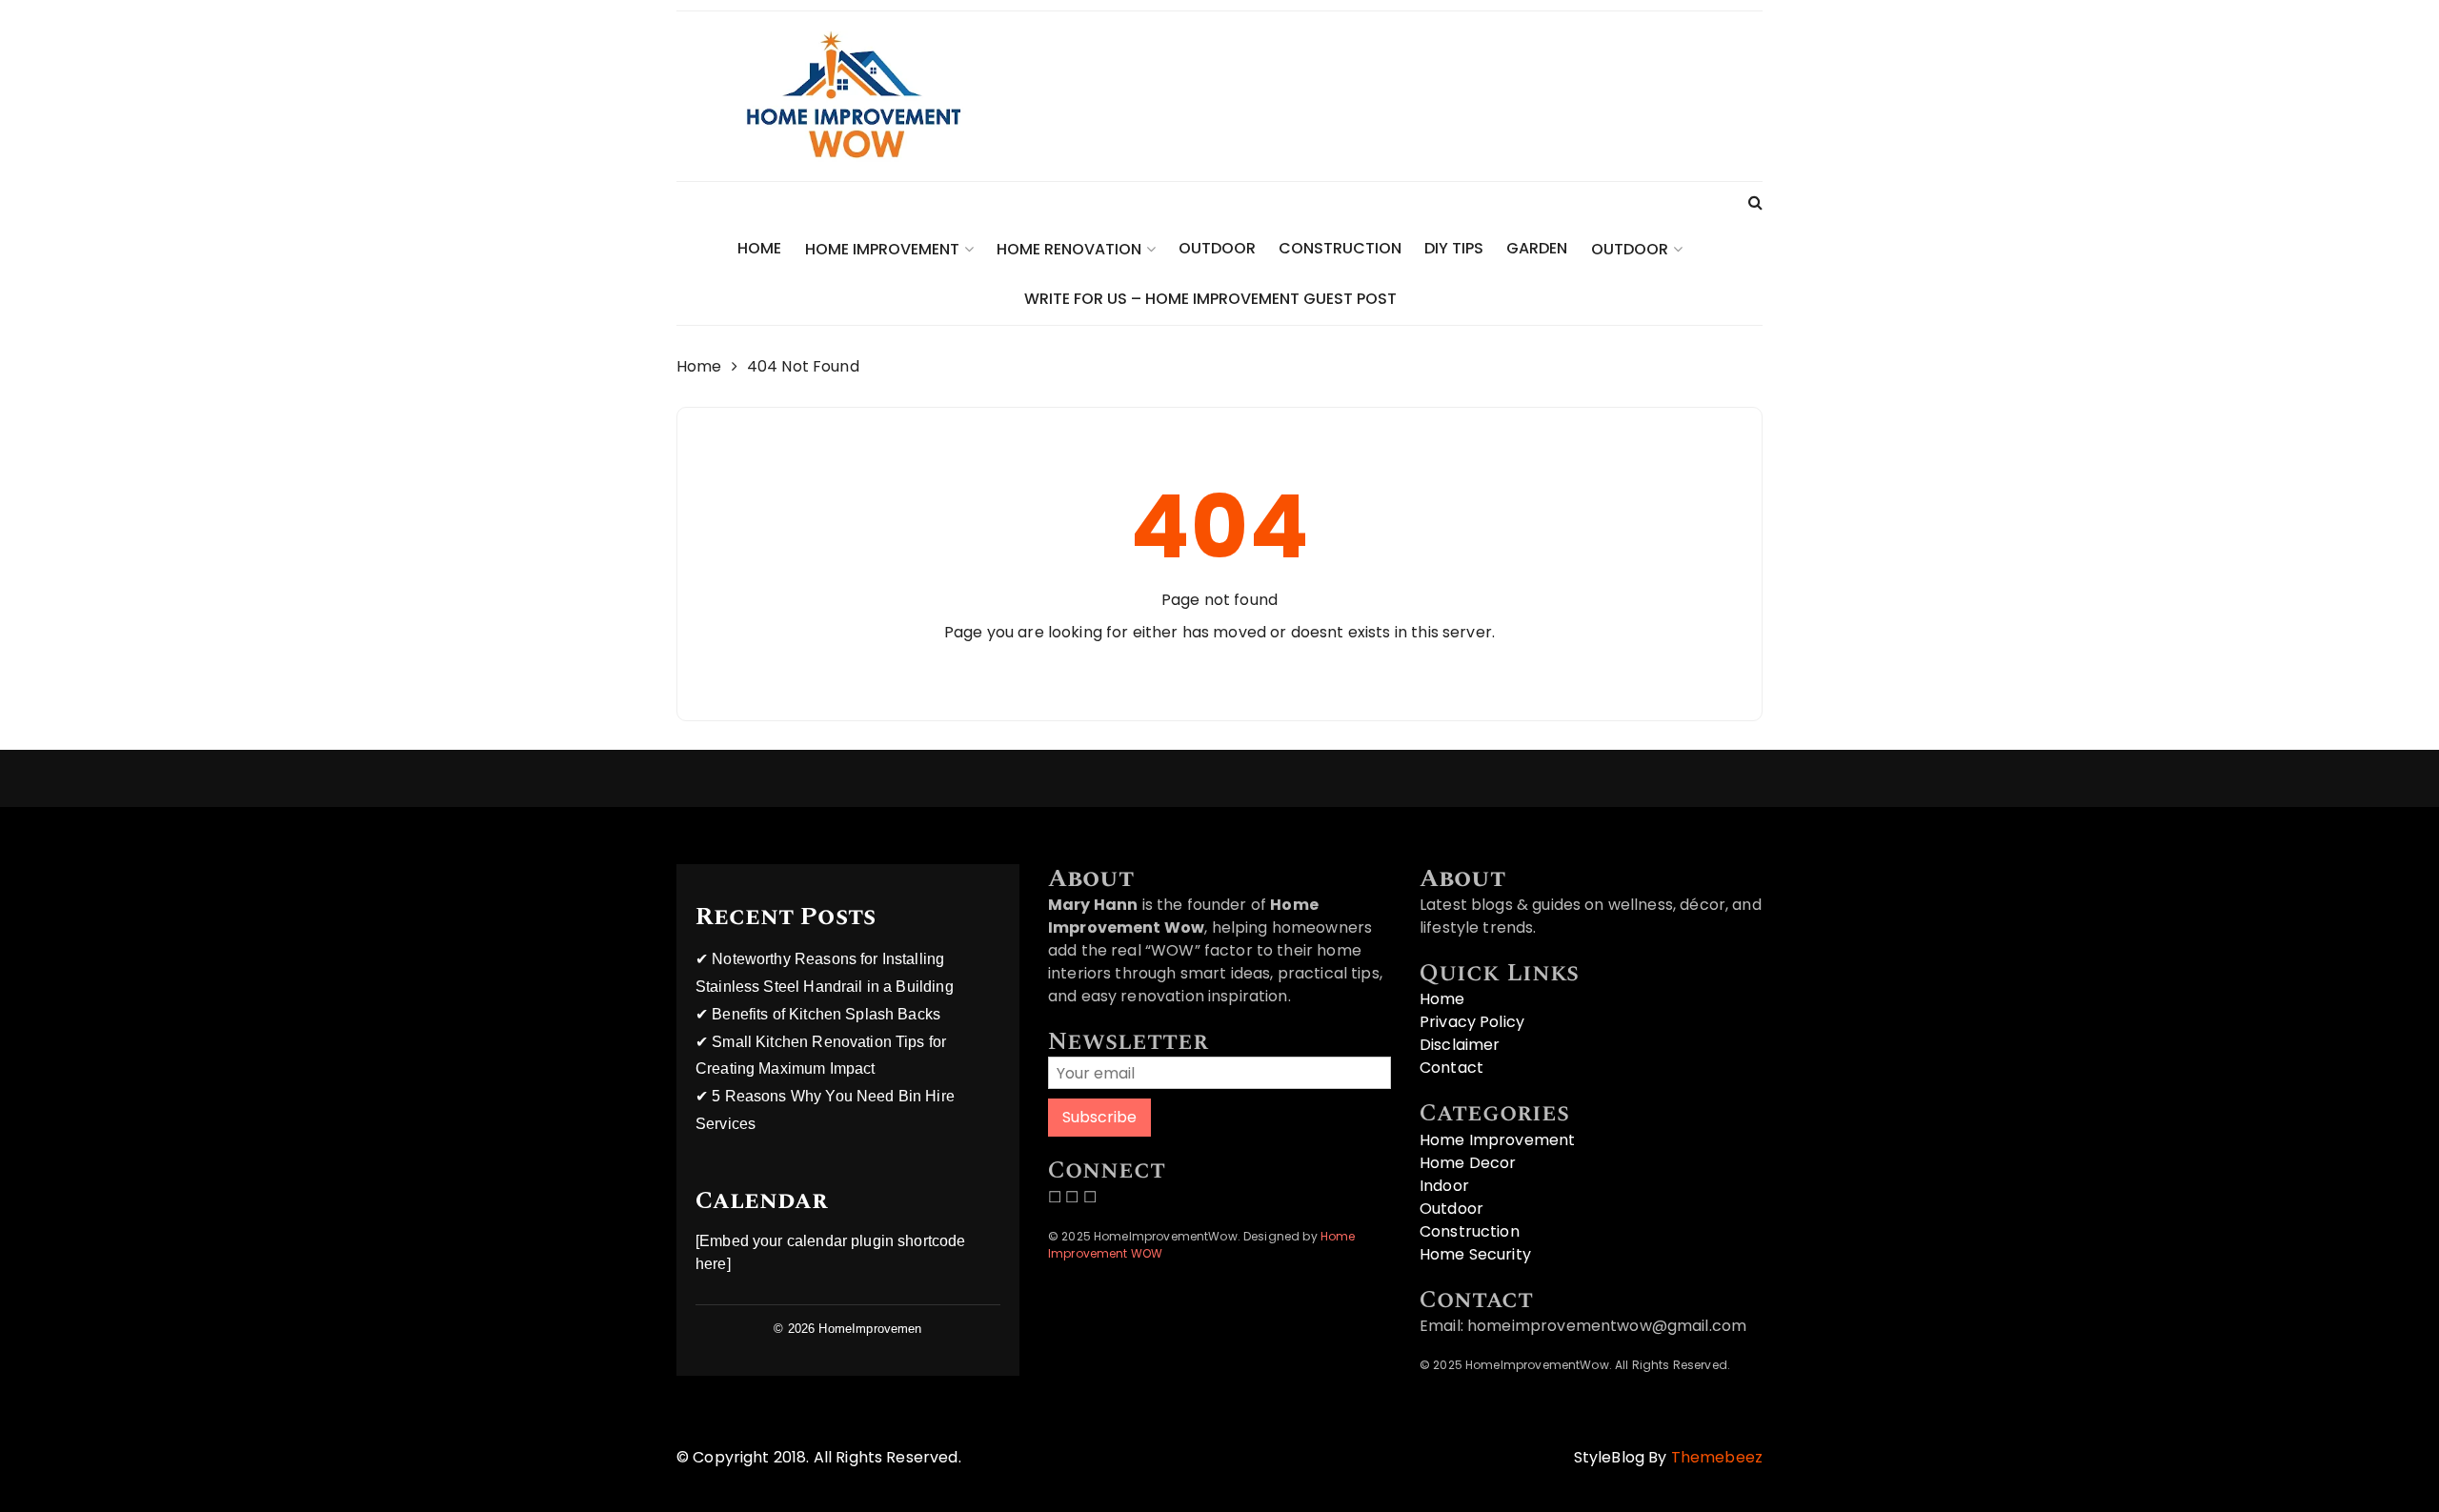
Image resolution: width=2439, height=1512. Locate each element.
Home (759, 248)
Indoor (1444, 1186)
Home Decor (1468, 1163)
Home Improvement (882, 249)
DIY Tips (1454, 248)
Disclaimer (1460, 1045)
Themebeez (1717, 1457)
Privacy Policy (1472, 1022)
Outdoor (1217, 248)
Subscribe (1099, 1117)
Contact (1451, 1068)
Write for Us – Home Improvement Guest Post (1210, 299)
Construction (1340, 248)
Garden (1537, 248)
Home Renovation (1069, 249)
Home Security (1475, 1254)
